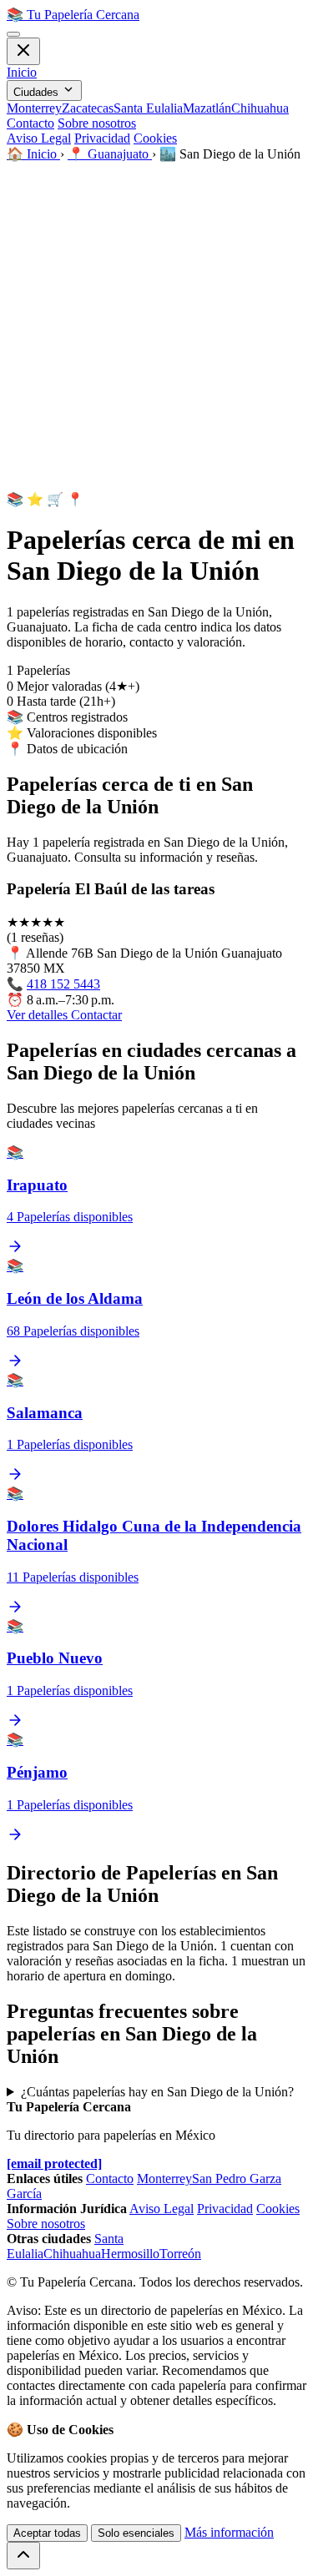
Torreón (180, 2254)
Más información (229, 2532)
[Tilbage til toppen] (23, 2556)
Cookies (155, 138)
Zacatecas (88, 108)
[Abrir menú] (13, 34)
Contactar (96, 1015)
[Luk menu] (23, 51)
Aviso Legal (39, 138)
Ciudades (38, 92)
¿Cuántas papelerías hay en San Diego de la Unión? (157, 2092)
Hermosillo (130, 2254)
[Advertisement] (156, 327)
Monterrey (34, 108)
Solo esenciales (136, 2533)
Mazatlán (207, 108)
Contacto (30, 123)
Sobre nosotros (97, 123)
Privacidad (102, 138)
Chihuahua (260, 108)
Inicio (22, 72)
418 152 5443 (63, 984)
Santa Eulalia (148, 108)
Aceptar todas (47, 2533)
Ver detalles (39, 1015)
